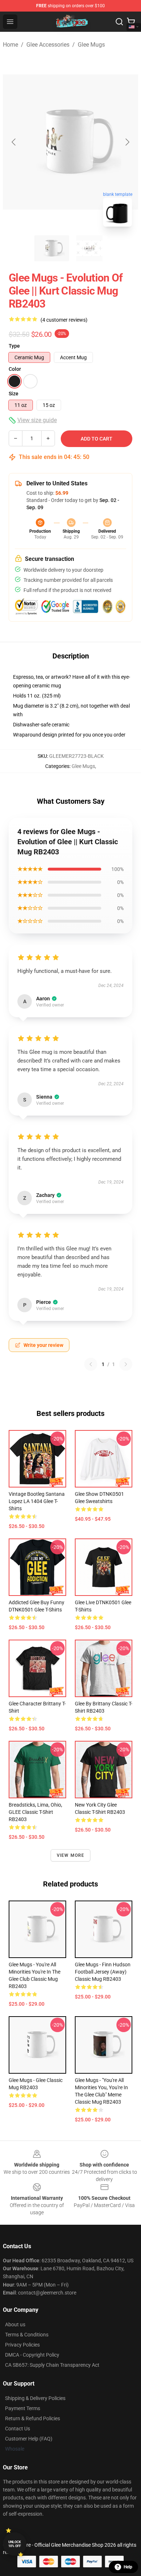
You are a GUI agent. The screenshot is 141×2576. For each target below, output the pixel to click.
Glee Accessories (48, 45)
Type (14, 346)
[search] (119, 22)
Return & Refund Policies (33, 2418)
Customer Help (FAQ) (29, 2439)
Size (14, 394)
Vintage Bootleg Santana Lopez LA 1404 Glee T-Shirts (37, 1501)
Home (10, 45)
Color (15, 369)
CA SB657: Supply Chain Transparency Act (52, 2365)
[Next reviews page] (126, 1364)
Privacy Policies (22, 2345)
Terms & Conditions (27, 2335)
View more (71, 1855)
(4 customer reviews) (64, 320)
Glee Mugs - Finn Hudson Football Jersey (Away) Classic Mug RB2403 (103, 1972)
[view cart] (131, 22)
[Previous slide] (14, 142)
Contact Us (18, 2429)
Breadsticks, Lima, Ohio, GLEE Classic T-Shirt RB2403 (35, 1812)
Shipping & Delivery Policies (35, 2398)
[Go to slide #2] (89, 248)
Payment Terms (23, 2408)
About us (15, 2324)
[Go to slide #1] (52, 248)
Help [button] (128, 2567)
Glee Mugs (91, 45)
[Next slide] (127, 142)
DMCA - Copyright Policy (32, 2355)
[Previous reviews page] (91, 1364)
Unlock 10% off (15, 2544)
